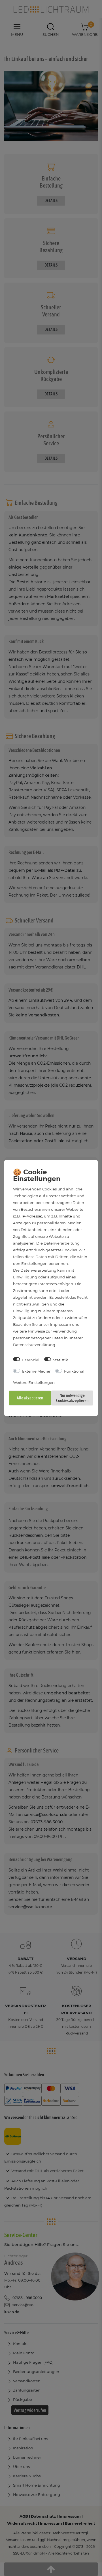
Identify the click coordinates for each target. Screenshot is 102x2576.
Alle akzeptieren (30, 1398)
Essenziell (31, 1360)
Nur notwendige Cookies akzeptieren (72, 1398)
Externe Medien (37, 1371)
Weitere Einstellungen (34, 1382)
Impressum (60, 1324)
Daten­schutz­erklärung (34, 1344)
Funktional (74, 1371)
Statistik (60, 1360)
